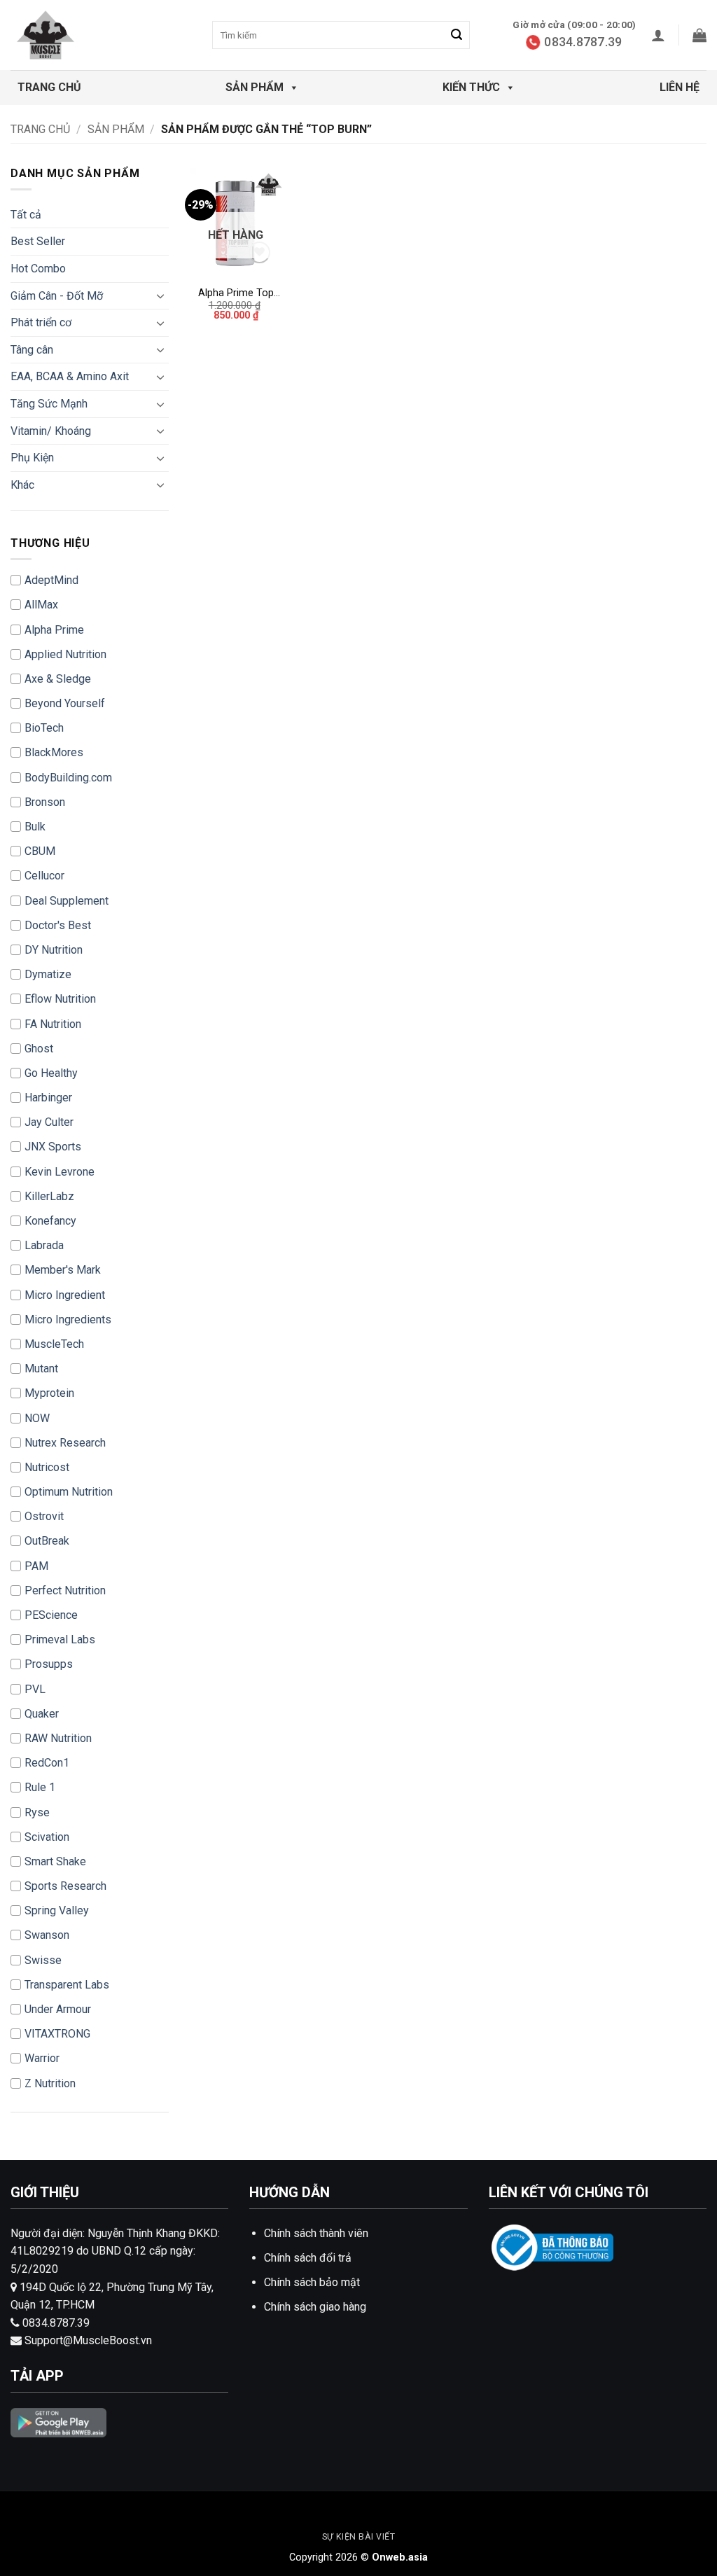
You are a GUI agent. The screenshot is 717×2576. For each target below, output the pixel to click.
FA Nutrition (53, 1024)
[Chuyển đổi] (160, 295)
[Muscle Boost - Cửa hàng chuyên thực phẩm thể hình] (81, 35)
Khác (22, 485)
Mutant (41, 1369)
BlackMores (54, 752)
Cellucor (44, 876)
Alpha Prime (54, 630)
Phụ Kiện (32, 458)
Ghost (39, 1049)
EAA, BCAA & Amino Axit (70, 376)
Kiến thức (471, 87)
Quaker (42, 1714)
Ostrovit (44, 1516)
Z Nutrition (50, 2083)
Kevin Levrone (60, 1172)
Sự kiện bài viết (359, 2537)
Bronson (45, 802)
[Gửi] (457, 35)
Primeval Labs (60, 1639)
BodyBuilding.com (68, 778)
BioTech (44, 728)
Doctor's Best (58, 925)
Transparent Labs (67, 1985)
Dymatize (48, 974)
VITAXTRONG (57, 2034)
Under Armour (58, 2009)
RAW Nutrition (58, 1738)
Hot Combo (38, 269)
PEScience (51, 1615)
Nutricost (47, 1467)
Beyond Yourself (65, 703)
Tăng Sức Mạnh (49, 404)
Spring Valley (57, 1910)
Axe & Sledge (58, 679)
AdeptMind (51, 580)
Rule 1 (40, 1787)
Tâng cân (32, 350)
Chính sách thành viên (316, 2233)
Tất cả (26, 215)
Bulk (35, 827)
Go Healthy (51, 1073)
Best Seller (38, 241)
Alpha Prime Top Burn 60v (236, 294)
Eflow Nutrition (60, 999)
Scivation (47, 1837)
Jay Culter (49, 1122)
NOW (37, 1418)
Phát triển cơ (41, 322)
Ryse (37, 1812)
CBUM (40, 851)
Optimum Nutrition (69, 1492)
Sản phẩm (255, 87)
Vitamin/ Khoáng (51, 431)
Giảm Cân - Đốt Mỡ (57, 296)
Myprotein (49, 1393)
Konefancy (50, 1221)
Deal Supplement (67, 901)
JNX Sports (53, 1147)
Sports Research (65, 1886)
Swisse (43, 1960)
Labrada (44, 1245)
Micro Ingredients (68, 1320)
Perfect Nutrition (65, 1590)
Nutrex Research (65, 1443)
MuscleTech (54, 1344)
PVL (35, 1689)
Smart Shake (55, 1861)
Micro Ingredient (65, 1295)
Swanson (47, 1935)
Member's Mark (63, 1270)
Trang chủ (49, 87)
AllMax (41, 605)
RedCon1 (47, 1763)
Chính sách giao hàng (315, 2307)
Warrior (42, 2058)
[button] (658, 35)
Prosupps (49, 1664)
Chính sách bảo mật (312, 2282)
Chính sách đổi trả (308, 2258)
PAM (36, 1566)
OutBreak (47, 1541)
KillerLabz (49, 1196)
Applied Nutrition (65, 654)
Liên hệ (680, 87)
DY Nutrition (54, 950)
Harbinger (48, 1098)
